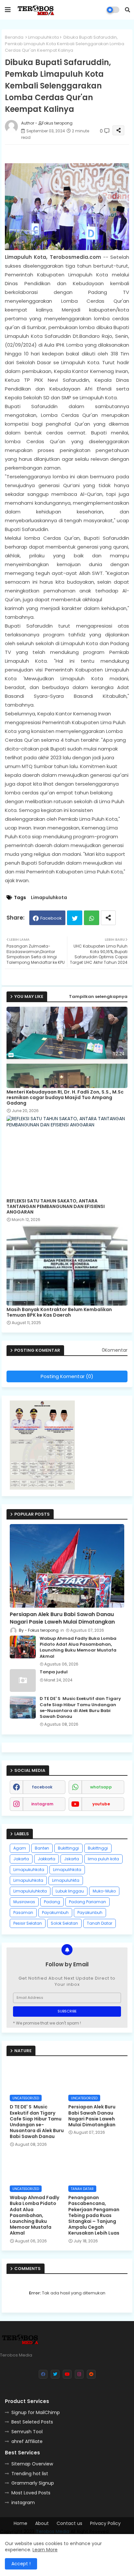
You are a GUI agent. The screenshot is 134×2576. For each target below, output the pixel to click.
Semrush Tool (27, 2432)
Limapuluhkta (66, 1880)
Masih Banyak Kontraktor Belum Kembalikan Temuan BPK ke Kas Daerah (59, 1312)
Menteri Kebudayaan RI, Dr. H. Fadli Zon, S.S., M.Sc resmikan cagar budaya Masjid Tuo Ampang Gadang (65, 1098)
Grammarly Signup (33, 2483)
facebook (42, 1787)
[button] (127, 10)
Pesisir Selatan (28, 1923)
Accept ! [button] (21, 2564)
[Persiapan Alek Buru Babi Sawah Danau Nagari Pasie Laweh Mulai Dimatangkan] (67, 1566)
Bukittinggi (68, 1848)
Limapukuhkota (29, 1870)
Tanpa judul (54, 1672)
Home (20, 2523)
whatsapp (101, 1787)
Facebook (51, 918)
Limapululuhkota (30, 1891)
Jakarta (21, 1859)
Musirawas (24, 1902)
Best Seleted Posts (32, 2422)
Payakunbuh (90, 1912)
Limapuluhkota (43, 37)
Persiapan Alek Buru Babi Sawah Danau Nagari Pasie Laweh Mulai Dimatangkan (62, 1618)
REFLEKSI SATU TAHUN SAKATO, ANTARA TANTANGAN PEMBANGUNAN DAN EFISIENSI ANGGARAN (56, 1207)
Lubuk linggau (70, 1891)
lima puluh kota (103, 1859)
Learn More (45, 2550)
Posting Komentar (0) (67, 1376)
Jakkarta (47, 1859)
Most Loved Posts (31, 2493)
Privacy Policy (105, 2523)
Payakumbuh (55, 1912)
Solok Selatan (64, 1923)
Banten (42, 1848)
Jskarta (72, 1859)
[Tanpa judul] (23, 1680)
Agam (20, 1848)
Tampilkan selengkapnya (98, 996)
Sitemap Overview (32, 2464)
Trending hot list (30, 2474)
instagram (42, 1804)
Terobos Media (53, 2531)
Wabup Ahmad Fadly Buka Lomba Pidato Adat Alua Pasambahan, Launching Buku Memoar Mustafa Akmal (78, 1647)
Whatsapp (92, 918)
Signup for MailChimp (36, 2412)
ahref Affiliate (27, 2441)
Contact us (69, 2523)
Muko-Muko (104, 1891)
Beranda (14, 37)
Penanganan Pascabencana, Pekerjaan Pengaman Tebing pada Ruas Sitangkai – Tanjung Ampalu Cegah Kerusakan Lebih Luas (94, 2215)
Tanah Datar (100, 1923)
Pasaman (23, 1912)
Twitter (75, 918)
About (42, 2523)
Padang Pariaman (87, 1902)
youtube (101, 1804)
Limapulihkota (67, 1870)
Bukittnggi (98, 1848)
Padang (52, 1902)
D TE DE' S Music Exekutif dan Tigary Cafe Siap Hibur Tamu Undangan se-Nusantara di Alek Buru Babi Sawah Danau (80, 1708)
